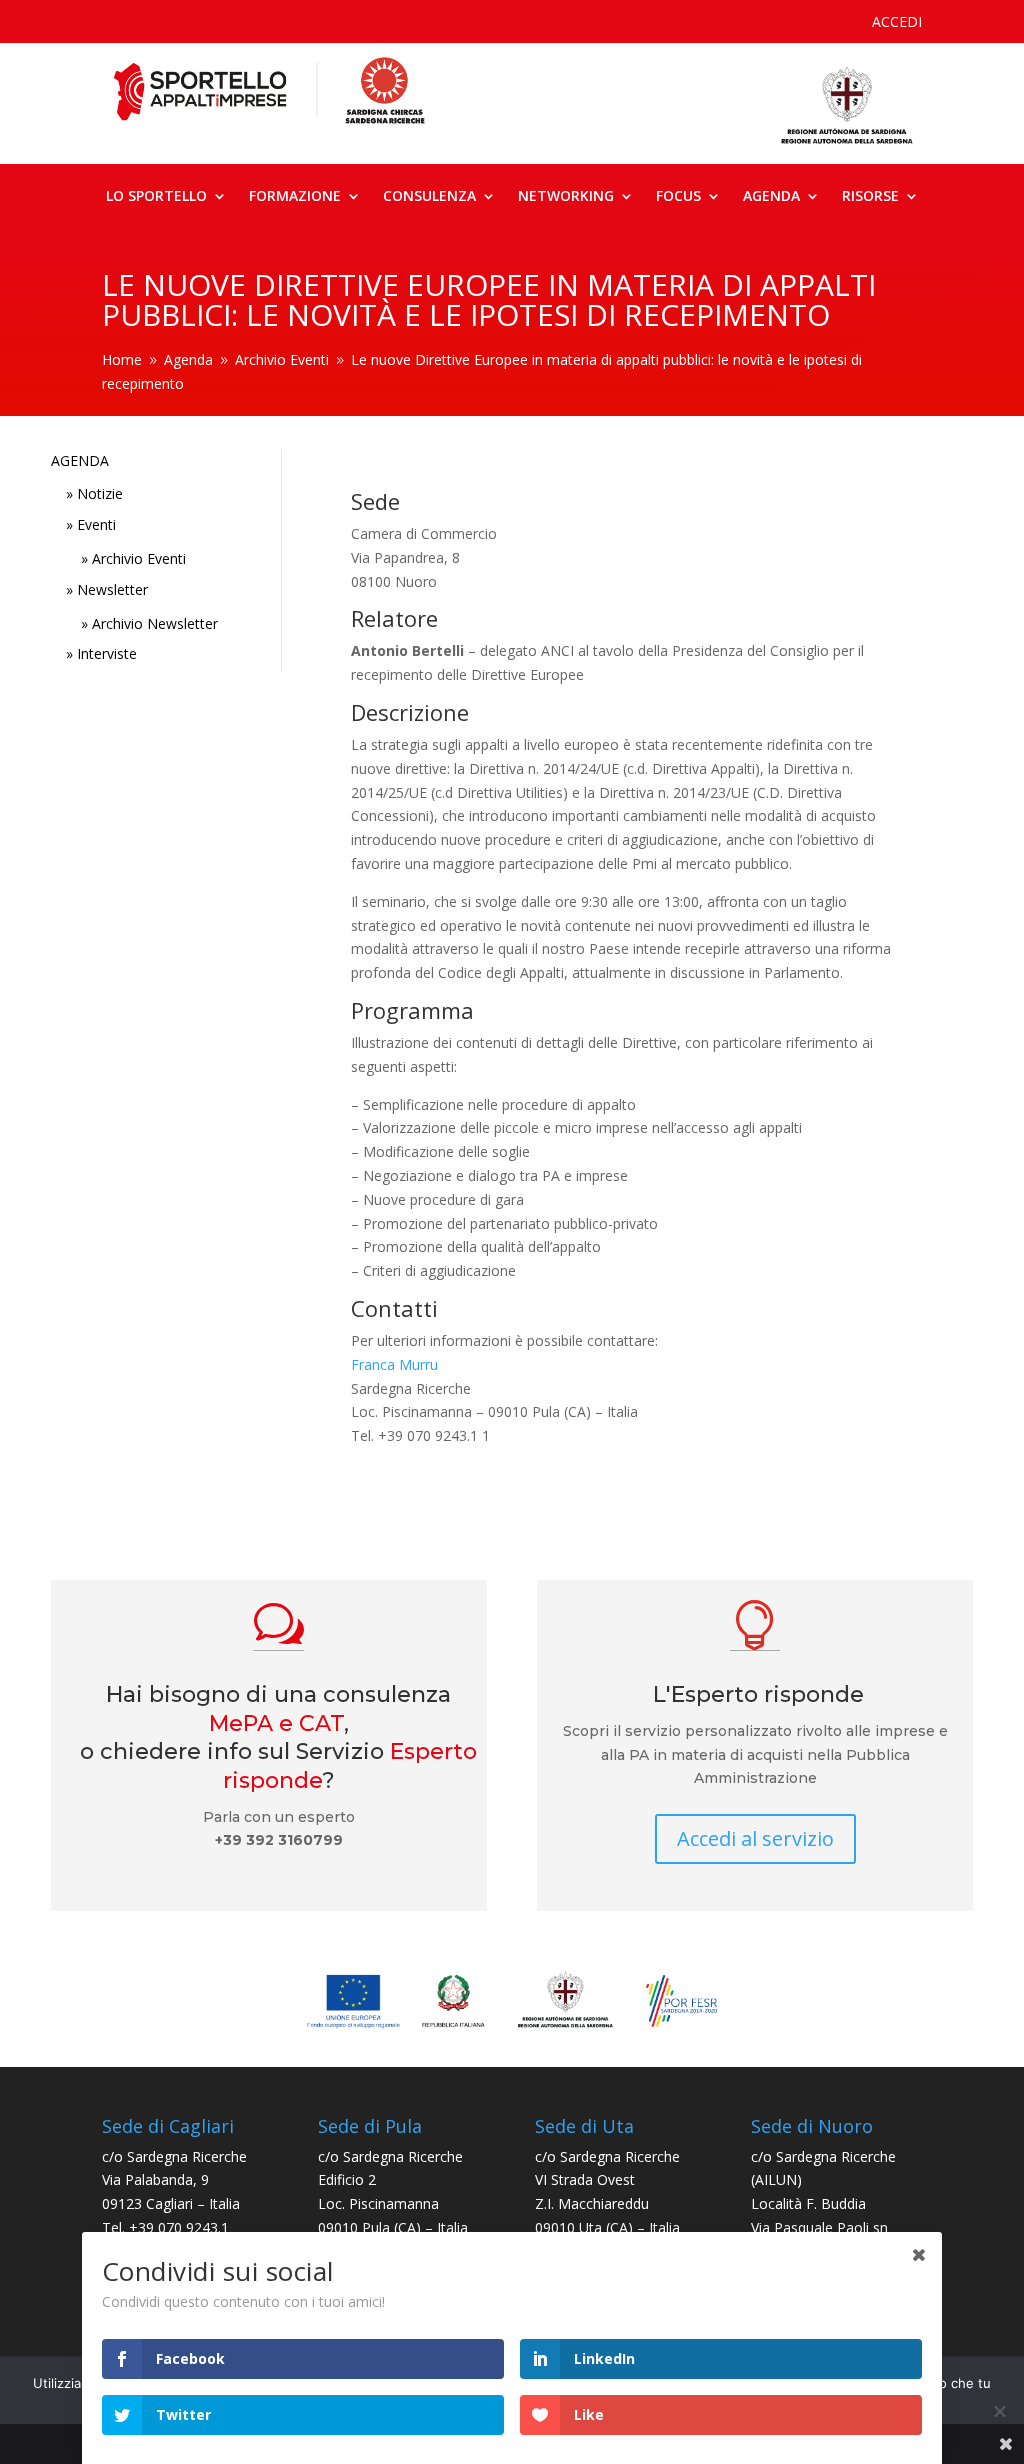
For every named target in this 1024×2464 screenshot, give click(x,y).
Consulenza (429, 197)
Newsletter (112, 589)
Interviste (107, 653)
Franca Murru (394, 1364)
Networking (566, 197)
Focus (678, 197)
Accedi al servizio (755, 1838)
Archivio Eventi (139, 558)
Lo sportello (156, 197)
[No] (999, 2411)
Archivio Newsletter (155, 623)
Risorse (870, 197)
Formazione (295, 197)
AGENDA (80, 460)
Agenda (771, 197)
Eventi (96, 524)
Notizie (100, 493)
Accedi (897, 23)
